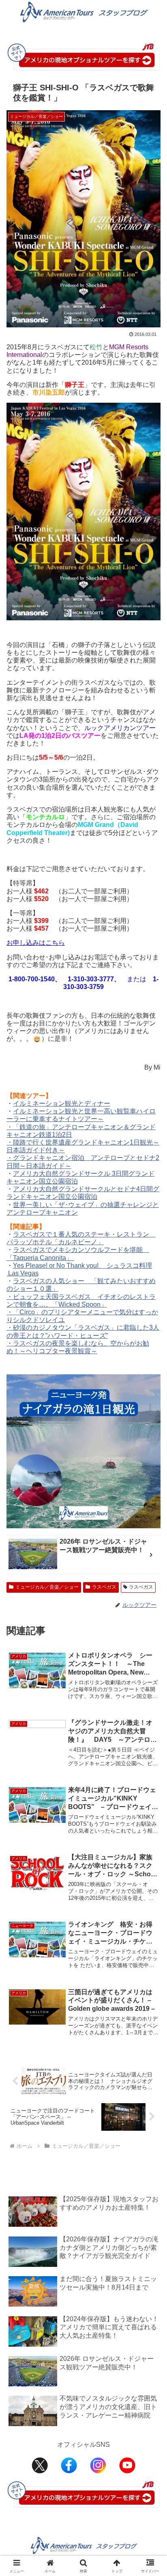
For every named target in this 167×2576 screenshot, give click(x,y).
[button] (150, 1592)
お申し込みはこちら (36, 943)
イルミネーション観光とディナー (62, 1103)
